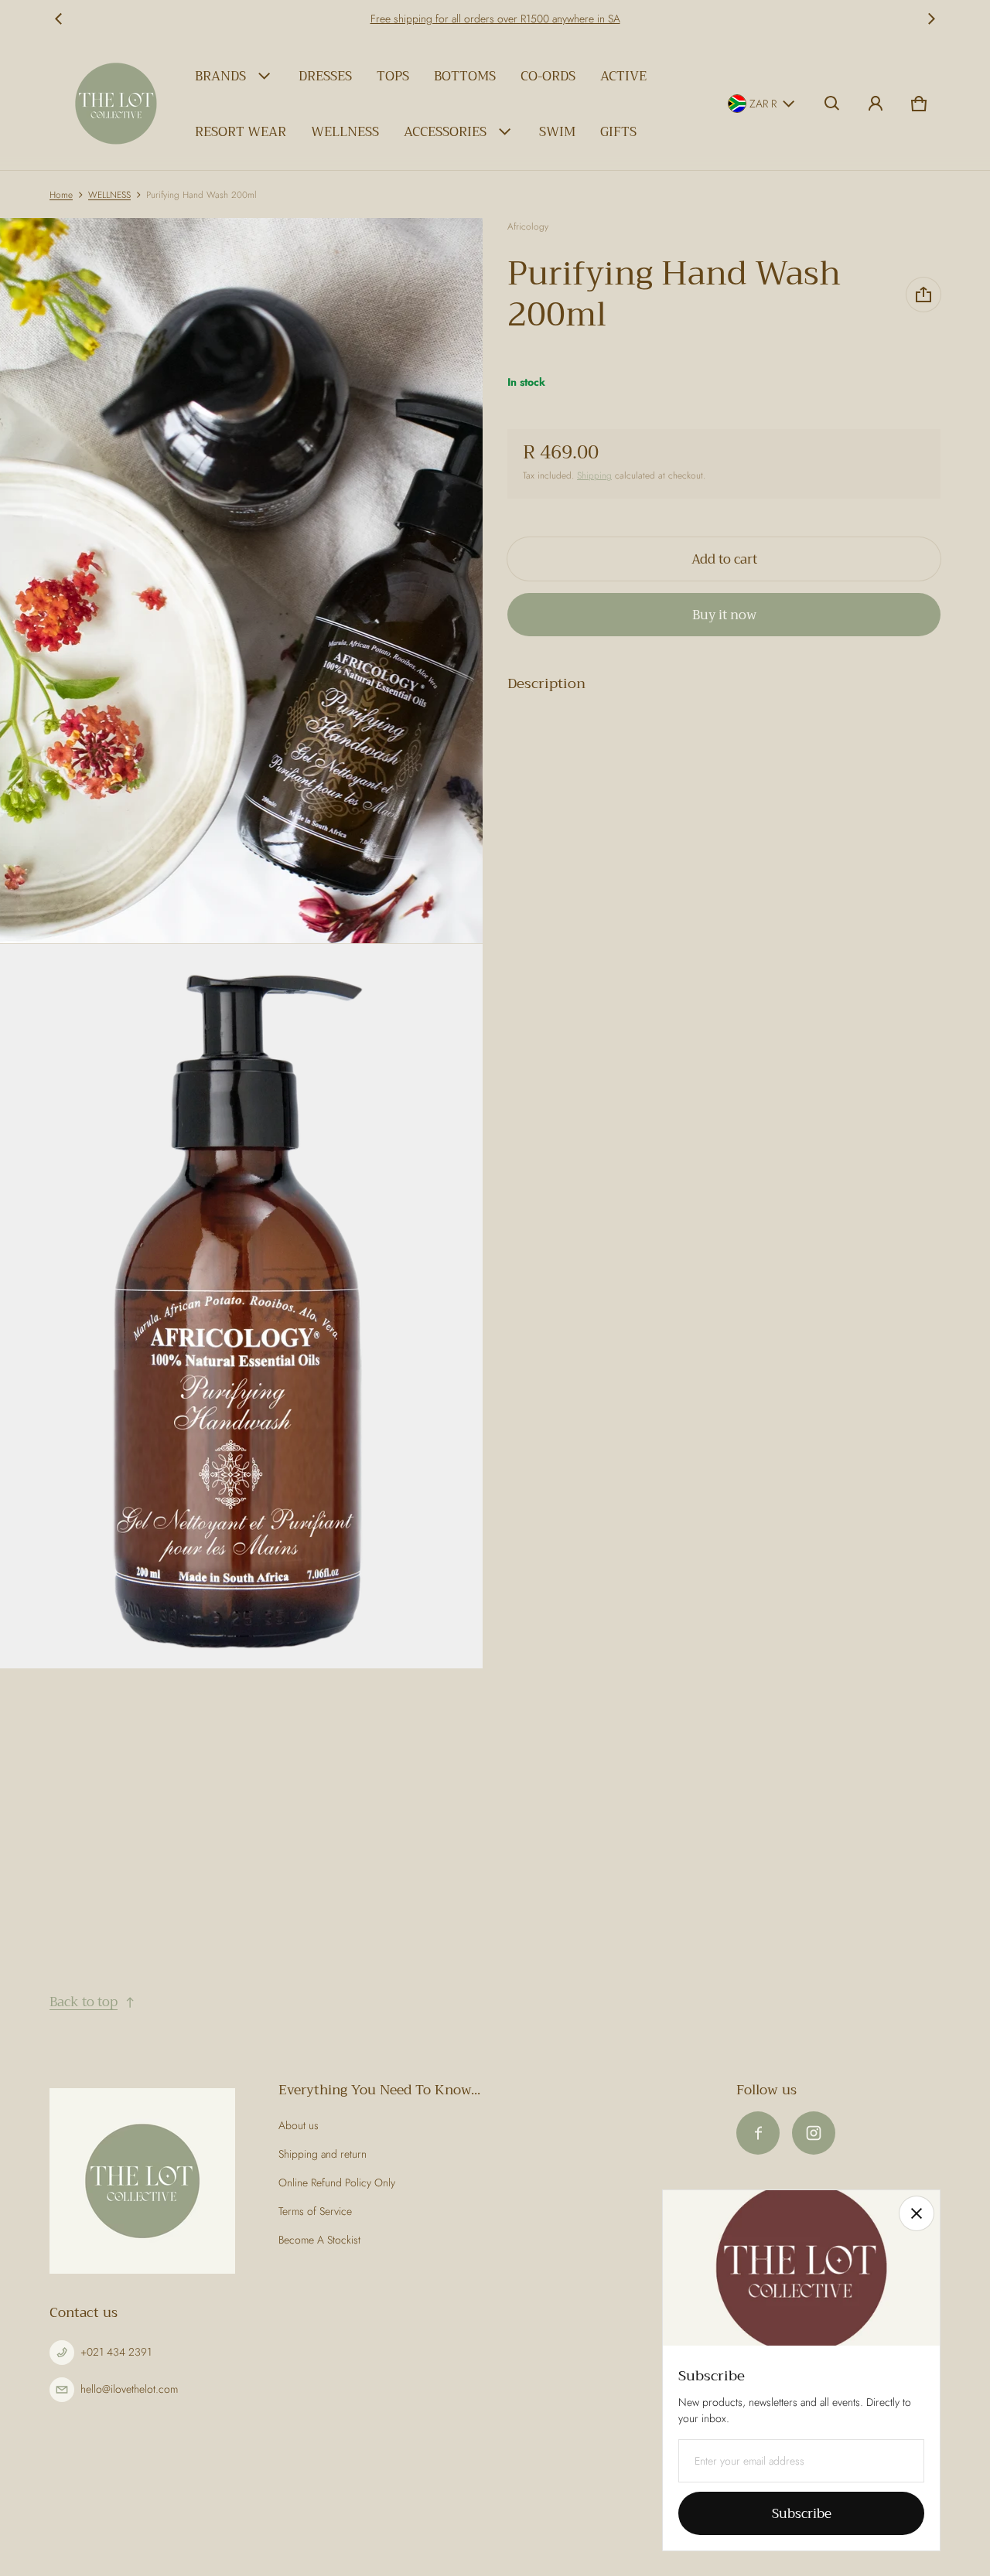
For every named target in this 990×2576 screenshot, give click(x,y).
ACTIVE (623, 76)
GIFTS (618, 132)
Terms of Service (315, 2211)
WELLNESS (345, 132)
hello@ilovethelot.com (129, 2389)
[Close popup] (917, 2213)
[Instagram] (814, 2133)
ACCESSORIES (445, 132)
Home (61, 194)
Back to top (84, 2002)
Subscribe (802, 2514)
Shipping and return (323, 2154)
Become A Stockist (319, 2240)
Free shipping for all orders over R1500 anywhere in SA (495, 19)
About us (299, 2125)
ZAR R (763, 104)
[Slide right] (931, 19)
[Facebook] (758, 2133)
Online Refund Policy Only (337, 2182)
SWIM (557, 132)
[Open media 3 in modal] (242, 1307)
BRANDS (220, 76)
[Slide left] (59, 19)
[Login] (876, 104)
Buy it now (724, 615)
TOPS (393, 76)
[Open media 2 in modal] (242, 581)
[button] (832, 104)
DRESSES (325, 76)
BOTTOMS (465, 76)
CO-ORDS (548, 76)
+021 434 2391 (116, 2352)
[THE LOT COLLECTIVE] (116, 104)
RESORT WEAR (241, 132)
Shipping (594, 475)
